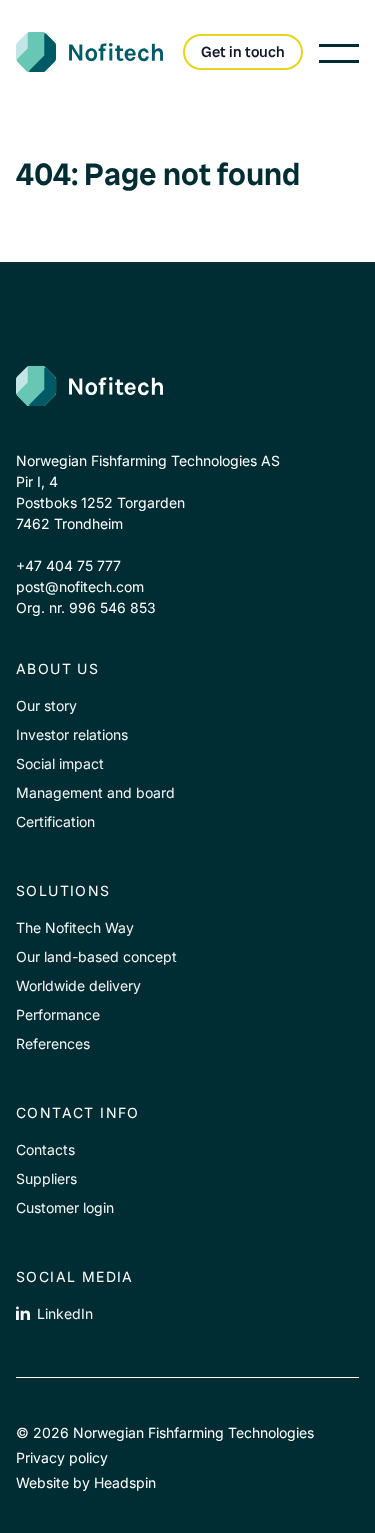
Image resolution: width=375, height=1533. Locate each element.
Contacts (45, 1149)
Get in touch (243, 52)
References (53, 1043)
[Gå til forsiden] (175, 386)
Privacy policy (62, 1457)
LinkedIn (65, 1313)
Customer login (65, 1207)
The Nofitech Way (75, 927)
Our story (46, 705)
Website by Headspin (86, 1482)
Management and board (95, 792)
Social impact (60, 763)
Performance (58, 1014)
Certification (55, 821)
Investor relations (72, 734)
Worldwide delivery (78, 985)
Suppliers (46, 1178)
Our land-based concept (96, 956)
